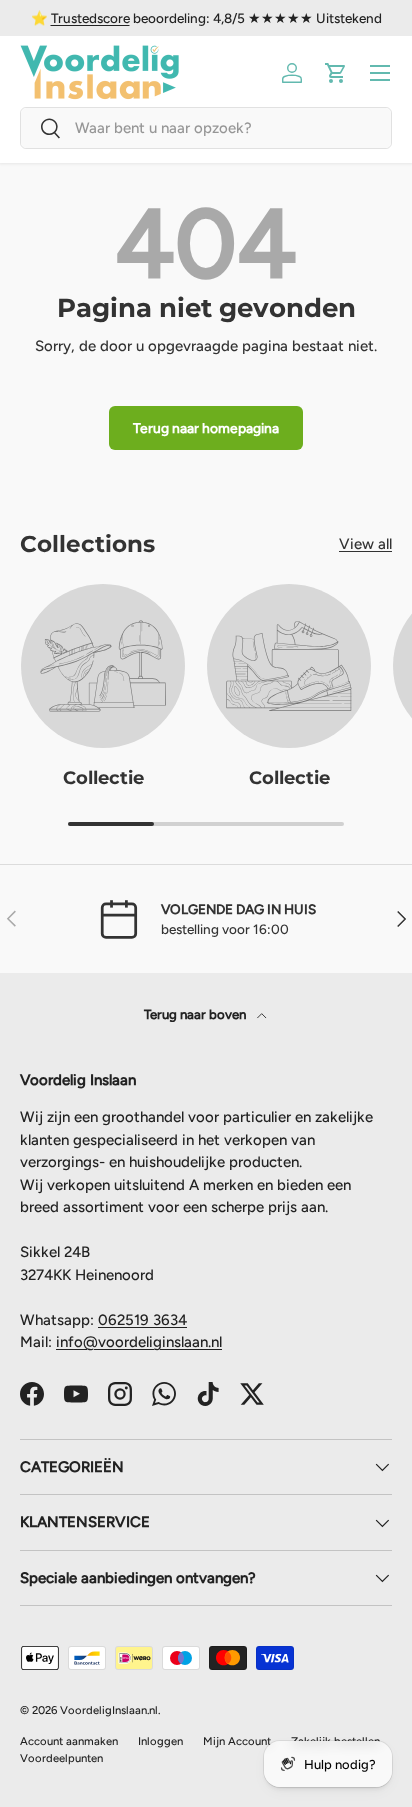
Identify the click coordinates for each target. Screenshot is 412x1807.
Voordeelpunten (61, 1758)
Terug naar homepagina (206, 428)
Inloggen (160, 1741)
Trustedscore (90, 18)
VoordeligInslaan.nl (109, 1710)
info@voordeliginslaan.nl (139, 1342)
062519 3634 (142, 1320)
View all (365, 544)
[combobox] (206, 128)
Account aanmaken (69, 1741)
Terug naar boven (196, 1014)
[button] (336, 73)
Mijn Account (237, 1741)
